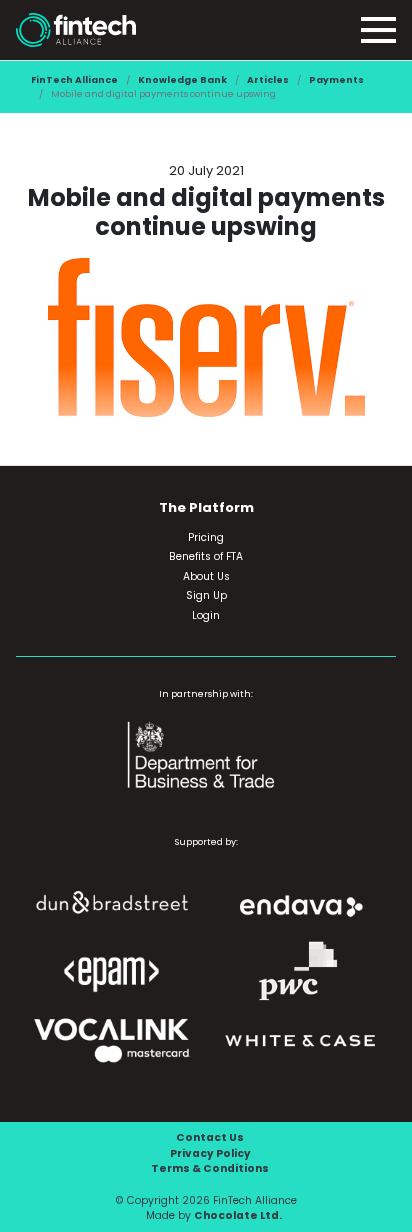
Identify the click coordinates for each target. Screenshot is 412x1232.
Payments (336, 79)
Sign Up (206, 595)
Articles (268, 79)
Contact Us (210, 1137)
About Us (206, 576)
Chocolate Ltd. (238, 1215)
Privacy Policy (210, 1153)
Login (206, 615)
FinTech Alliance (74, 79)
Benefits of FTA (206, 556)
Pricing (206, 537)
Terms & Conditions (210, 1168)
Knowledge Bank (182, 79)
